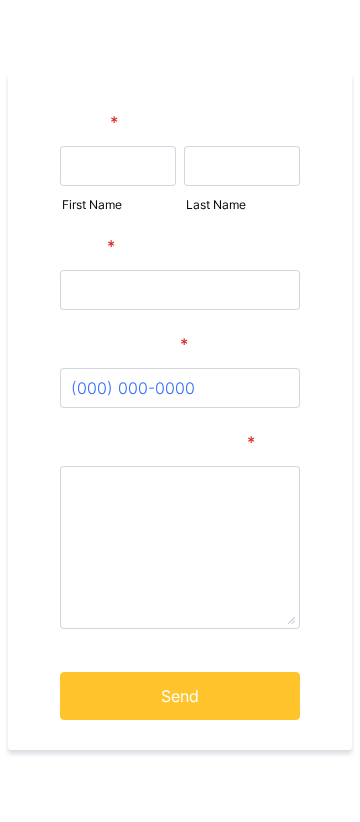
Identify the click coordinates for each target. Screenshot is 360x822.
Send (180, 696)
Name (90, 122)
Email (88, 246)
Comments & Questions (158, 442)
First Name (92, 204)
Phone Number (125, 344)
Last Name (216, 204)
